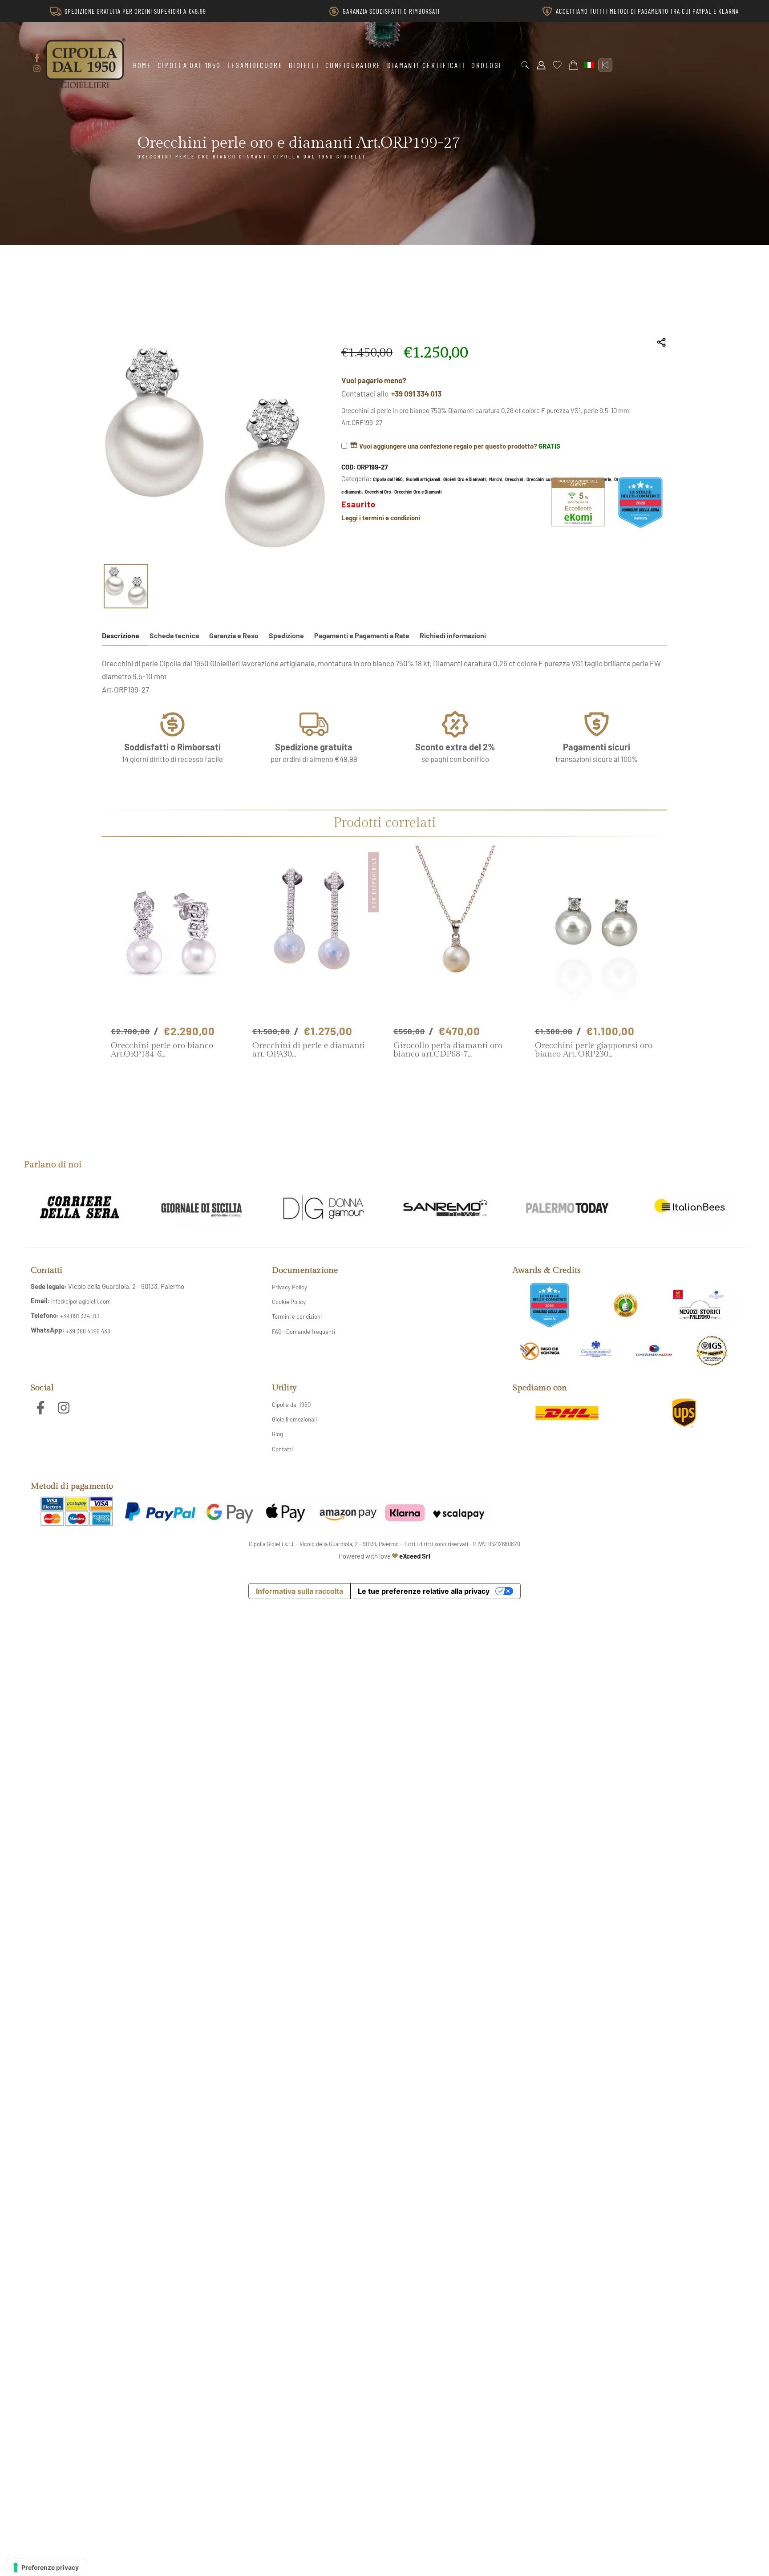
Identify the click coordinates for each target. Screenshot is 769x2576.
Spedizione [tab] (286, 635)
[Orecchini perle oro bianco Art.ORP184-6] (173, 935)
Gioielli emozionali (294, 1419)
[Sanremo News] (445, 1208)
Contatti (282, 1449)
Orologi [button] (486, 65)
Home (142, 65)
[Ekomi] (578, 524)
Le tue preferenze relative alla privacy (424, 1591)
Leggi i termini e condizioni (381, 518)
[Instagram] (37, 69)
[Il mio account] (541, 65)
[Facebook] (37, 58)
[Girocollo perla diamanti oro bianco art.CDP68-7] (455, 935)
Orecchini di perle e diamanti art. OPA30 (309, 1050)
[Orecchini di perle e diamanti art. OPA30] (314, 935)
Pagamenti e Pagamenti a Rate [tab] (362, 635)
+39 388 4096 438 (88, 1331)
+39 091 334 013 (416, 393)
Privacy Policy (289, 1287)
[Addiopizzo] (540, 1351)
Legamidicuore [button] (255, 65)
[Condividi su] (662, 342)
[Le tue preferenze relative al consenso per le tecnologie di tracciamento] (47, 2568)
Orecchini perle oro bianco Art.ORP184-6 (162, 1050)
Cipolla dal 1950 (189, 65)
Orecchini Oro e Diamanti (418, 492)
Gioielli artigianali (423, 479)
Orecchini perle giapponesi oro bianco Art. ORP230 (594, 1050)
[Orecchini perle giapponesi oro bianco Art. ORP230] (597, 935)
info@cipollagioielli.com (81, 1301)
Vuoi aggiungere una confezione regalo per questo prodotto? (459, 446)
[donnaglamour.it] (324, 1208)
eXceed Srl (415, 1556)
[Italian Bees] (689, 1208)
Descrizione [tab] (121, 635)
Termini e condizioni (297, 1316)
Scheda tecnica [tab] (174, 635)
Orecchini (514, 479)
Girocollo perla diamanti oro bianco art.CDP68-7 (448, 1050)
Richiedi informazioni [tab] (453, 635)
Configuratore (353, 65)
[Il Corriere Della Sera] (80, 1208)
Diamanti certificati (426, 65)
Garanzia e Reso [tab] (234, 635)
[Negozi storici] (702, 1305)
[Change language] (589, 65)
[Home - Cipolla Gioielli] (85, 63)
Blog (277, 1434)
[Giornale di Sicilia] (202, 1208)
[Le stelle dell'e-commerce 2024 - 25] (549, 1305)
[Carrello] (573, 65)
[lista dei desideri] (557, 65)
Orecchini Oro (378, 492)
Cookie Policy (289, 1302)
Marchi (496, 479)
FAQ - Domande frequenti (304, 1332)
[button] (525, 65)
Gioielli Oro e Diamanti (465, 479)
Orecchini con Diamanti (549, 479)
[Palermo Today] (567, 1208)
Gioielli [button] (304, 65)
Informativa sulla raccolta (300, 1591)
